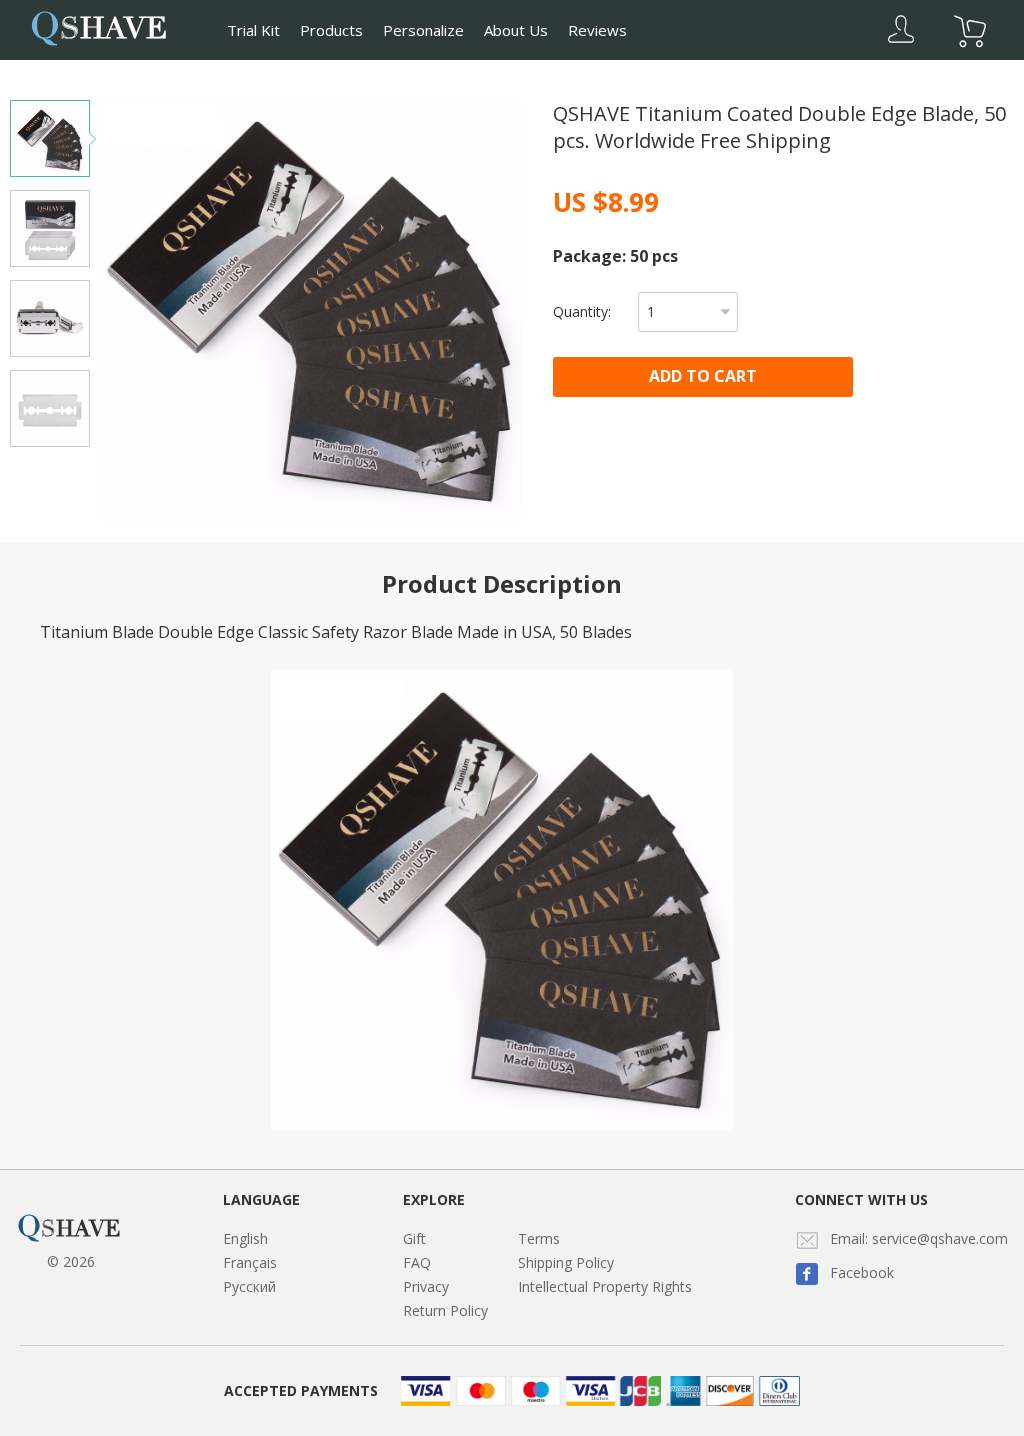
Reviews (597, 30)
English (245, 1238)
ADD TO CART (703, 376)
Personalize (423, 30)
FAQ (417, 1262)
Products (331, 30)
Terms (539, 1238)
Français (250, 1262)
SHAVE (98, 26)
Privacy (426, 1286)
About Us (516, 30)
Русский (249, 1286)
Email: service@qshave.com (919, 1238)
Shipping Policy (566, 1262)
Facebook (862, 1272)
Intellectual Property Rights (605, 1286)
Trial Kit (253, 30)
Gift (414, 1238)
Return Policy (445, 1310)
